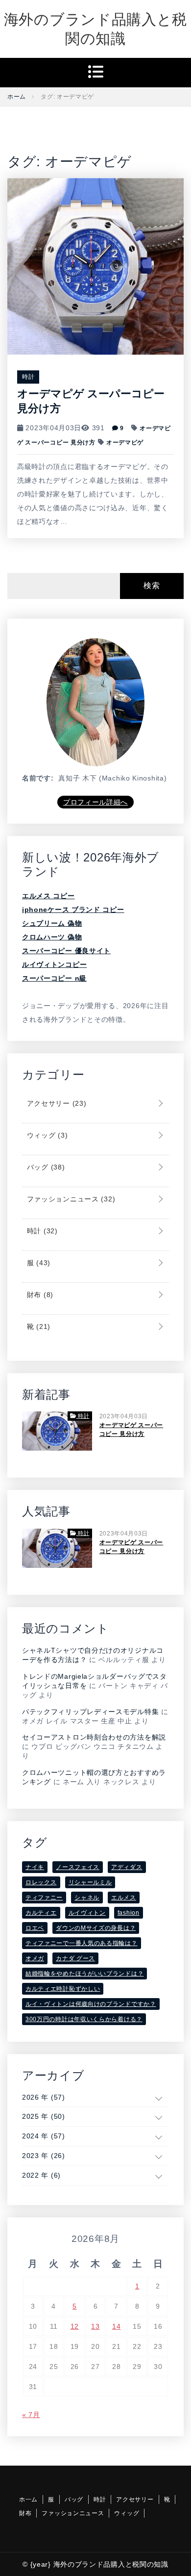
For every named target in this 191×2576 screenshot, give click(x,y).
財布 (39, 1295)
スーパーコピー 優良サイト (66, 951)
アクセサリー (55, 1103)
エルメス (124, 1898)
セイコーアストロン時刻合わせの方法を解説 (94, 1737)
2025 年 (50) (44, 2116)
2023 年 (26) (44, 2156)
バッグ (45, 1167)
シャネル (87, 1898)
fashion (129, 1913)
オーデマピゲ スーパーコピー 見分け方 (131, 1430)
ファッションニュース (70, 1199)
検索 (152, 585)
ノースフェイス (78, 1867)
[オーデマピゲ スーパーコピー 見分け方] (95, 265)
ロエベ (35, 1928)
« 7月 (31, 2415)
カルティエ (41, 1913)
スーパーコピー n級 (54, 978)
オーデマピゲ (125, 442)
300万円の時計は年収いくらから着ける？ (84, 2019)
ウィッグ (46, 1135)
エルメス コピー (48, 896)
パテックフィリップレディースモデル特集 (90, 1712)
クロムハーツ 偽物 (52, 937)
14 (116, 2326)
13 (95, 2326)
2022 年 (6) (41, 2175)
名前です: (38, 778)
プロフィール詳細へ (95, 802)
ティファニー (44, 1898)
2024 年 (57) (44, 2136)
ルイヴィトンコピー (54, 964)
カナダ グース (75, 1958)
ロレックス (41, 1882)
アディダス (127, 1867)
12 (75, 2326)
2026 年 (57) (44, 2097)
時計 (28, 377)
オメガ (35, 1958)
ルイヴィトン (87, 1913)
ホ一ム (28, 2499)
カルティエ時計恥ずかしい (63, 1989)
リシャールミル (90, 1882)
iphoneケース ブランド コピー (73, 910)
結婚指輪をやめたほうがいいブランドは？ (84, 1974)
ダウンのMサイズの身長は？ (96, 1928)
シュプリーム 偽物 (52, 923)
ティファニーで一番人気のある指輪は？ (82, 1943)
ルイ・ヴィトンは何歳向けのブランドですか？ (91, 2004)
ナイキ (35, 1867)
